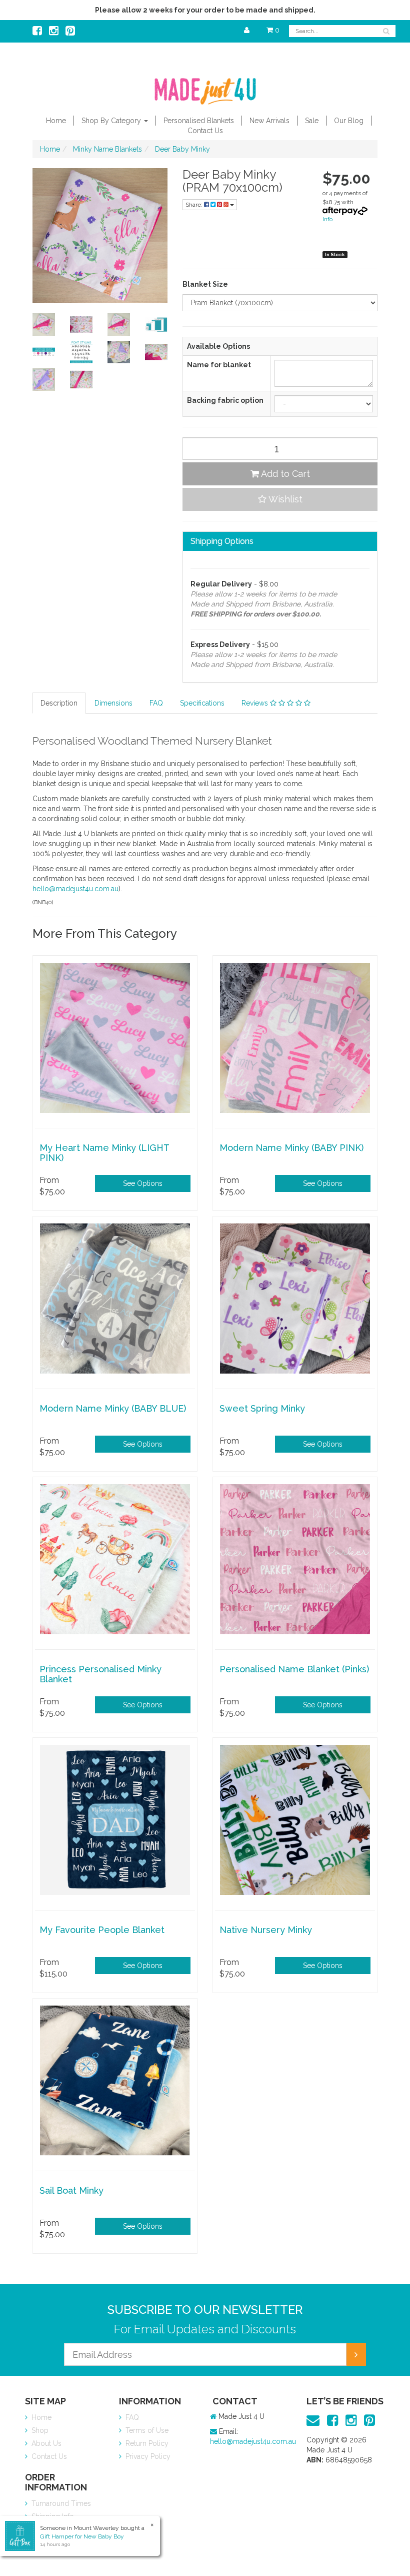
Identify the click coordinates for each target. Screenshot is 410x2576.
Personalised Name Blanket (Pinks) (294, 1669)
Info (327, 219)
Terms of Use (146, 2430)
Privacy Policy (147, 2456)
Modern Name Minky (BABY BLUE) (113, 1408)
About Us (45, 2443)
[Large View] (44, 325)
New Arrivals (269, 121)
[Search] (386, 31)
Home (56, 121)
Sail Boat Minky (71, 2190)
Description (59, 703)
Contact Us (205, 131)
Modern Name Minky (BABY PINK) (291, 1148)
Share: (195, 205)
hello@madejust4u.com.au (75, 889)
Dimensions (113, 703)
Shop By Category (112, 121)
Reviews (256, 703)
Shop (39, 2430)
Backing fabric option (225, 400)
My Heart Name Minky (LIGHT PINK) (104, 1153)
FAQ (156, 703)
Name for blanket (219, 365)
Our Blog (349, 121)
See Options (143, 1183)
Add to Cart (284, 474)
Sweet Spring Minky (262, 1408)
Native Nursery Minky (266, 1930)
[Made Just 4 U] (205, 88)
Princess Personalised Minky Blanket (100, 1674)
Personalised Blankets (199, 121)
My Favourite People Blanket (102, 1930)
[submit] (356, 2354)
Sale (312, 121)
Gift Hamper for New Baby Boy (82, 2536)
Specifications (202, 703)
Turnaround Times (60, 2503)
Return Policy (146, 2443)
